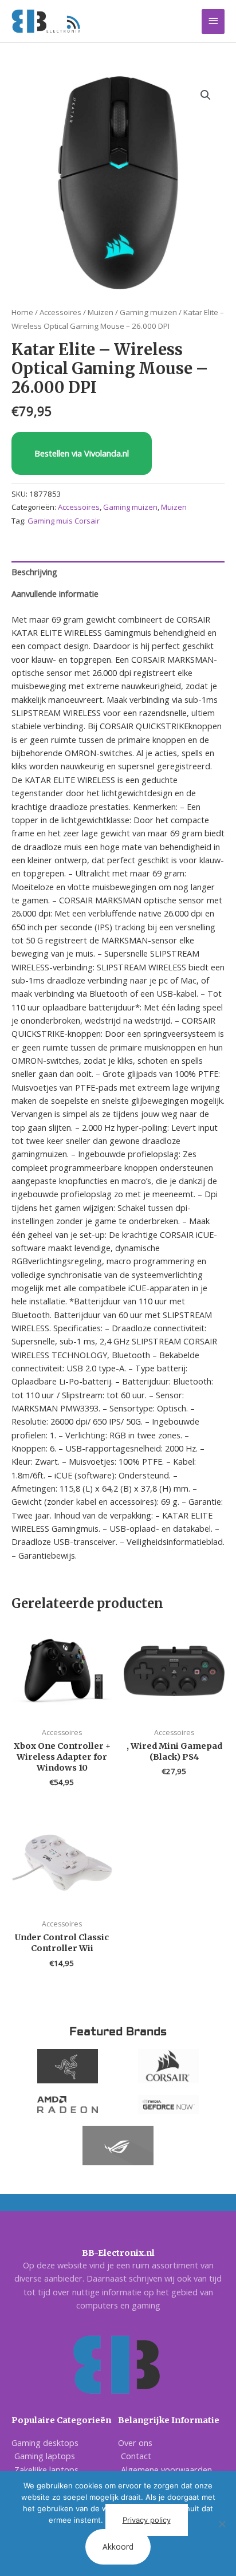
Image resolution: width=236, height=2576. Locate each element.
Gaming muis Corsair (64, 521)
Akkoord (118, 2546)
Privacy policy (147, 2520)
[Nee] (222, 2524)
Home (22, 312)
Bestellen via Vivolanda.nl (82, 453)
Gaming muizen (148, 312)
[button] (206, 95)
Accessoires (60, 312)
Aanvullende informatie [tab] (55, 593)
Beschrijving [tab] (34, 572)
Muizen (101, 312)
